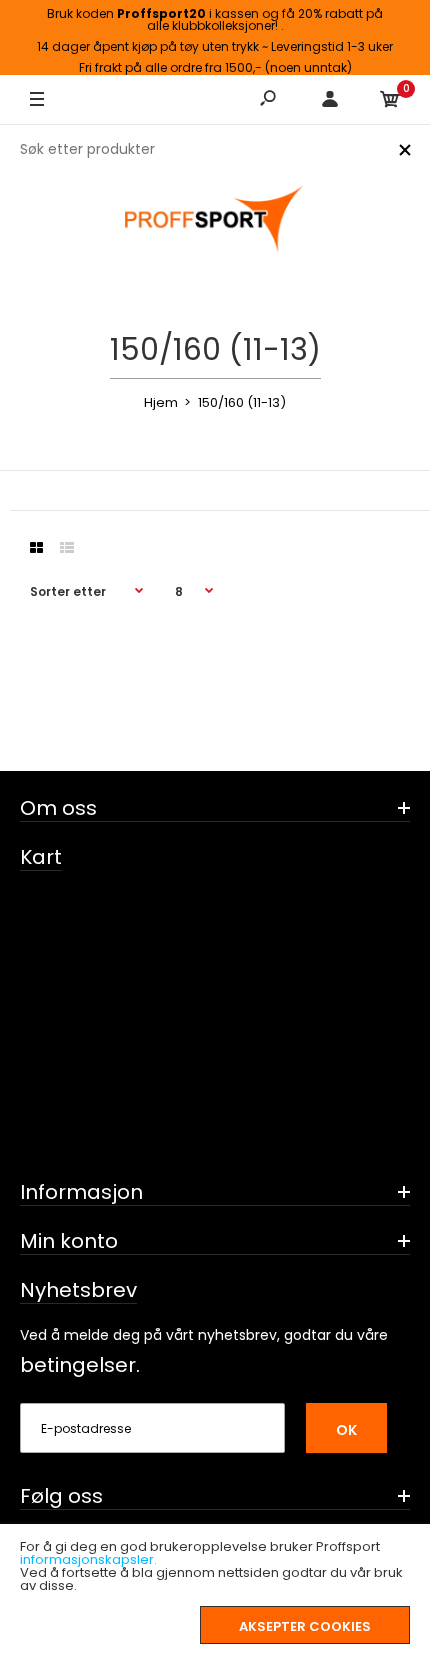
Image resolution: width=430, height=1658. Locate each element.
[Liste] (67, 548)
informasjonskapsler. (88, 1559)
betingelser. (80, 1365)
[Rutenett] (36, 548)
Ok (346, 1430)
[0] (390, 100)
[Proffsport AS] (215, 220)
